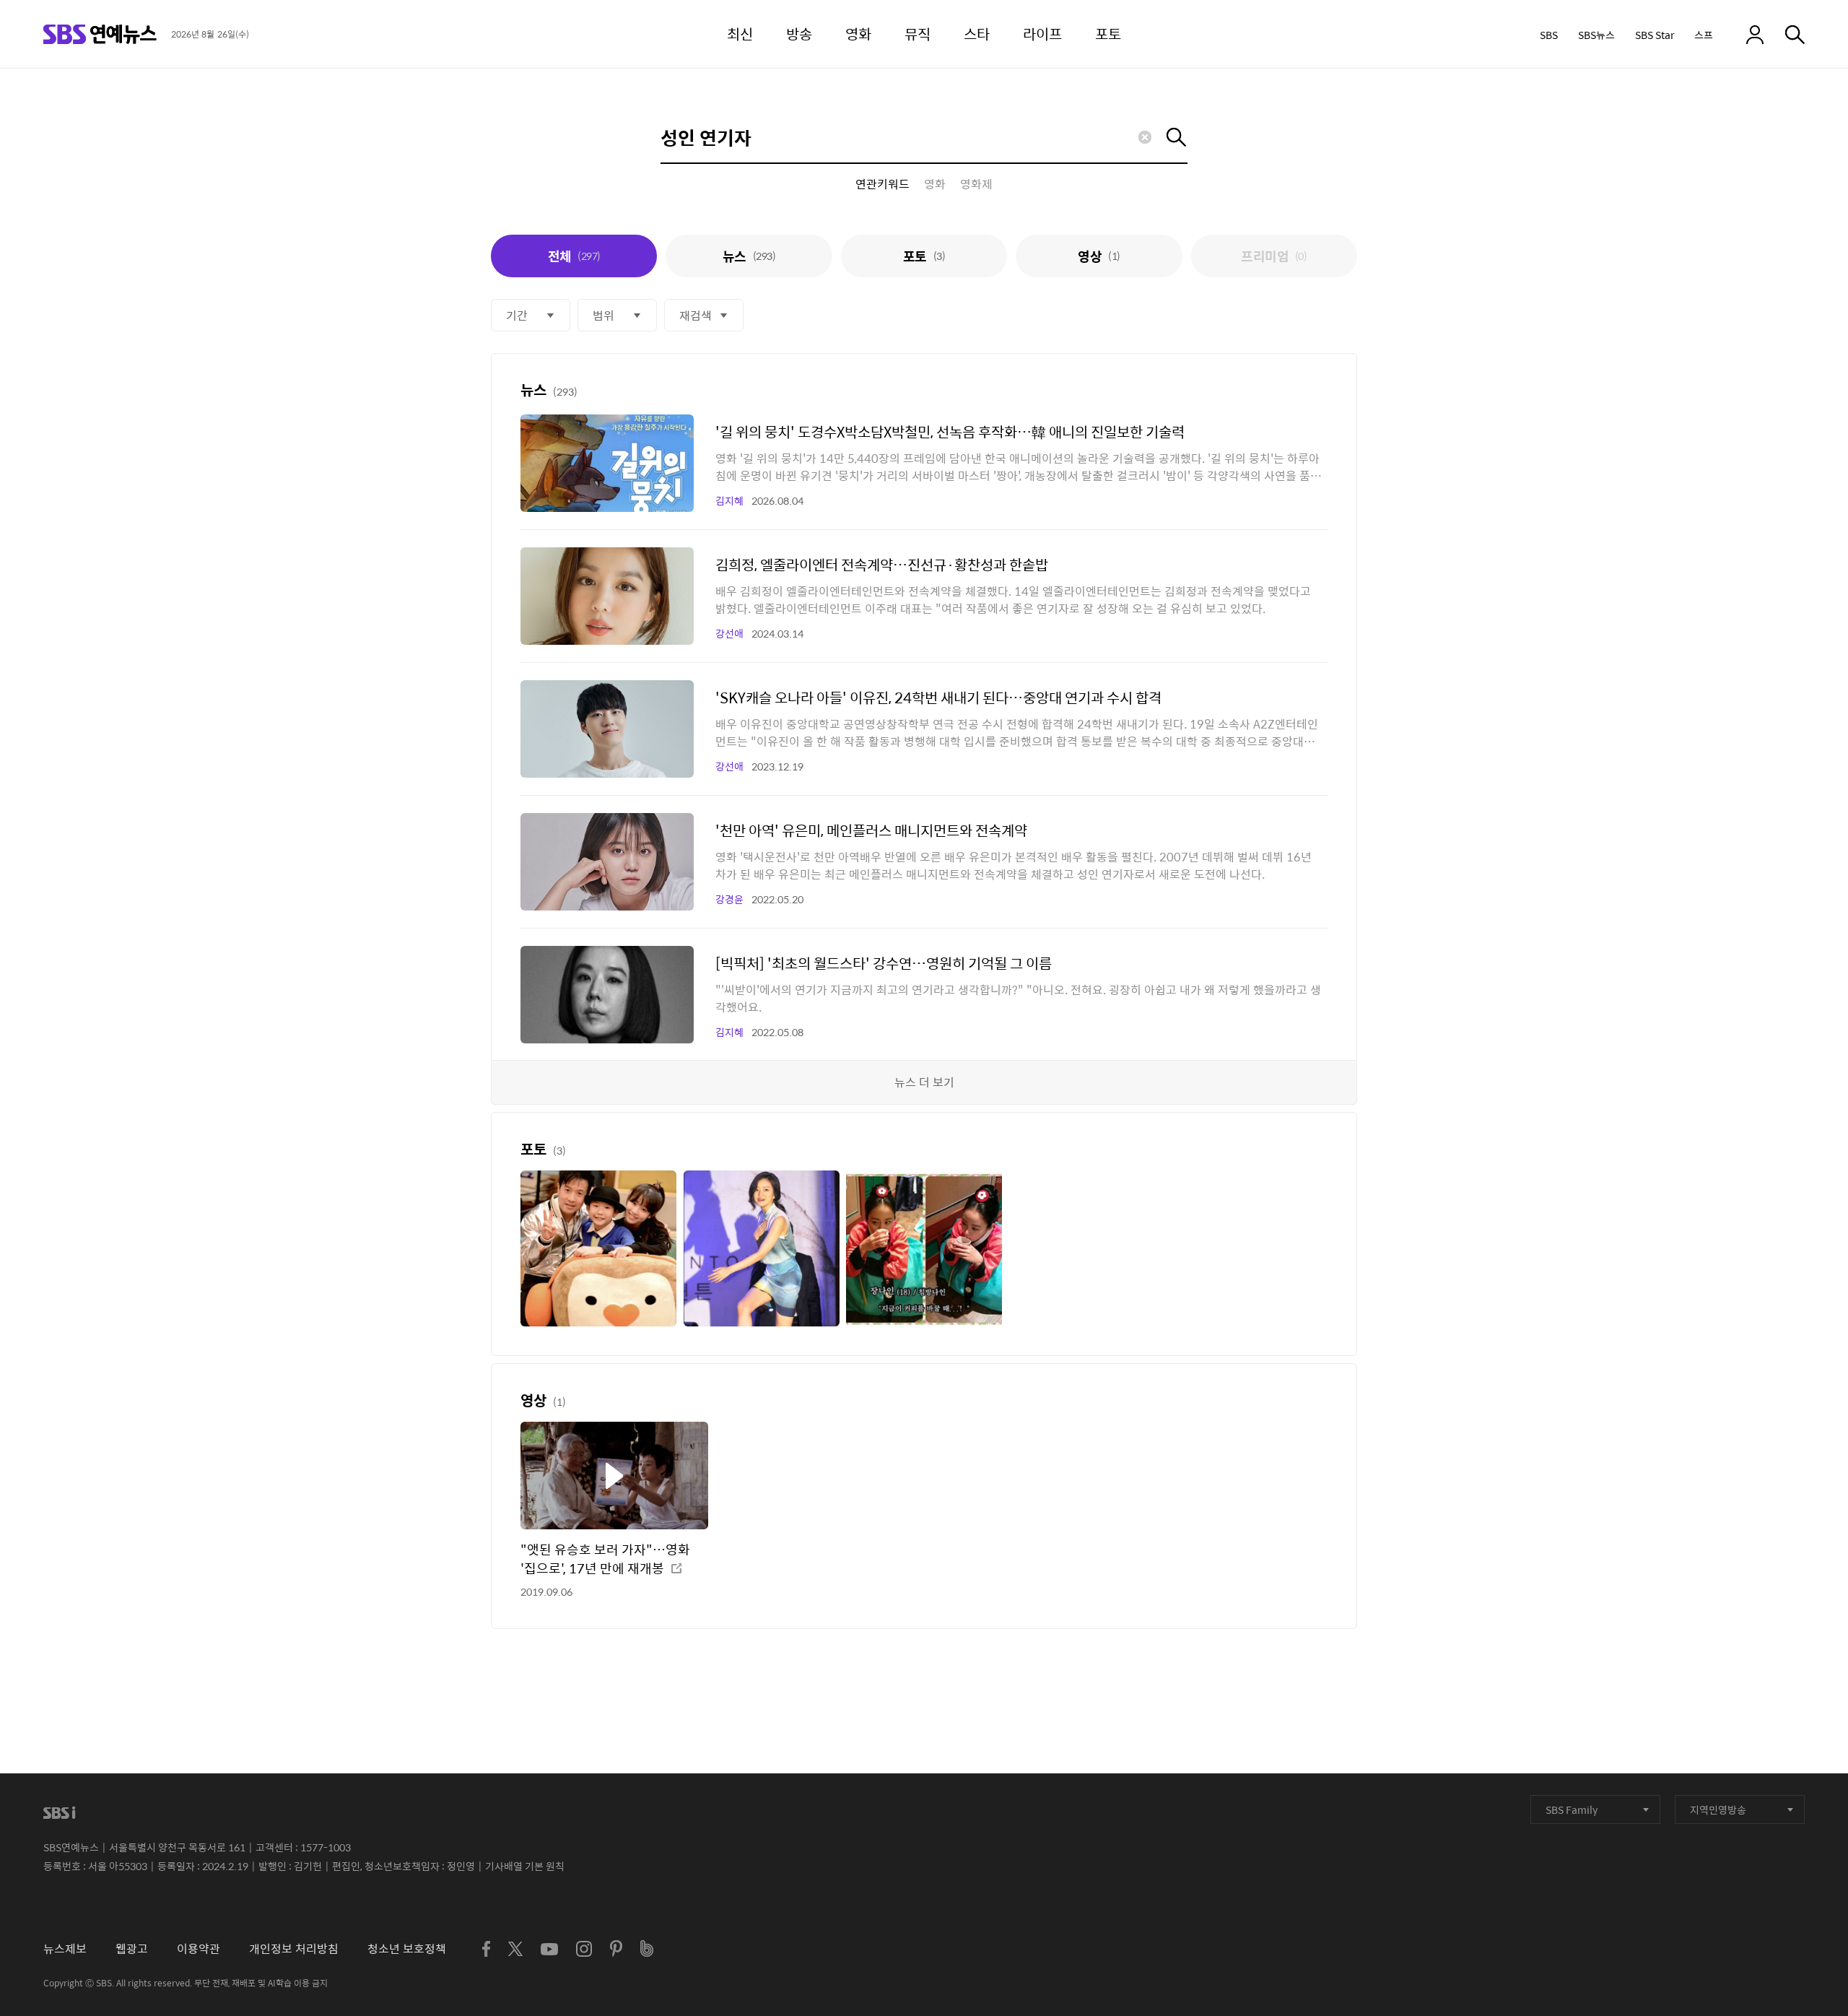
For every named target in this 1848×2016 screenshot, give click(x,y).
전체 (574, 256)
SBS (1549, 35)
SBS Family (1572, 1809)
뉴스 (749, 256)
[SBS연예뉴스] (100, 34)
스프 (1704, 35)
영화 (935, 184)
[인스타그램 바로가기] (584, 1949)
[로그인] (1755, 35)
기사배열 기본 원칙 (525, 1866)
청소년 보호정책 (407, 1948)
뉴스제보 (65, 1948)
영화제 (976, 184)
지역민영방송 (1718, 1809)
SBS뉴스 (1596, 35)
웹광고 (132, 1948)
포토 (924, 256)
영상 (1099, 256)
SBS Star (1655, 35)
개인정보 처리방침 (294, 1948)
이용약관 (199, 1948)
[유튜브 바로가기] (549, 1949)
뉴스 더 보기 (924, 1082)
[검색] (1795, 35)
